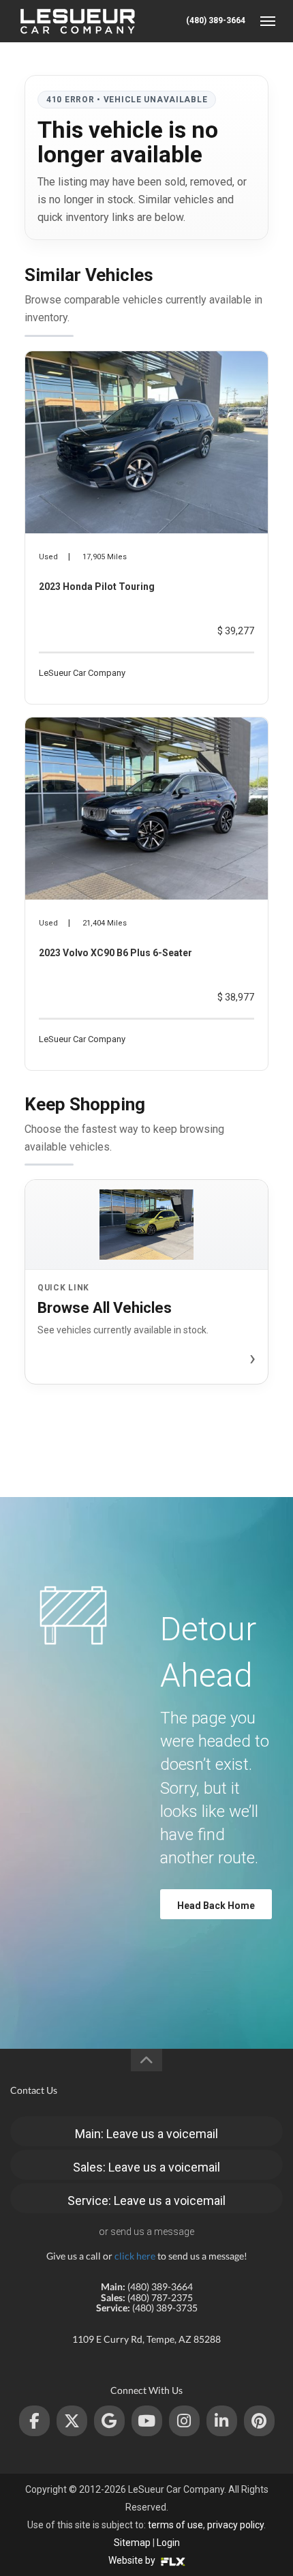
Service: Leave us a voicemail (146, 2201)
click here (135, 2256)
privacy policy (235, 2525)
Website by (133, 2560)
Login (168, 2543)
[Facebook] (34, 2421)
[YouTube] (147, 2421)
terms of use (175, 2525)
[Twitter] (72, 2421)
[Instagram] (184, 2421)
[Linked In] (222, 2421)
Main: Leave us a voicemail (146, 2134)
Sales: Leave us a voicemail (146, 2167)
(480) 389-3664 (216, 20)
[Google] (109, 2421)
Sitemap (132, 2543)
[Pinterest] (259, 2421)
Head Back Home (216, 1906)
